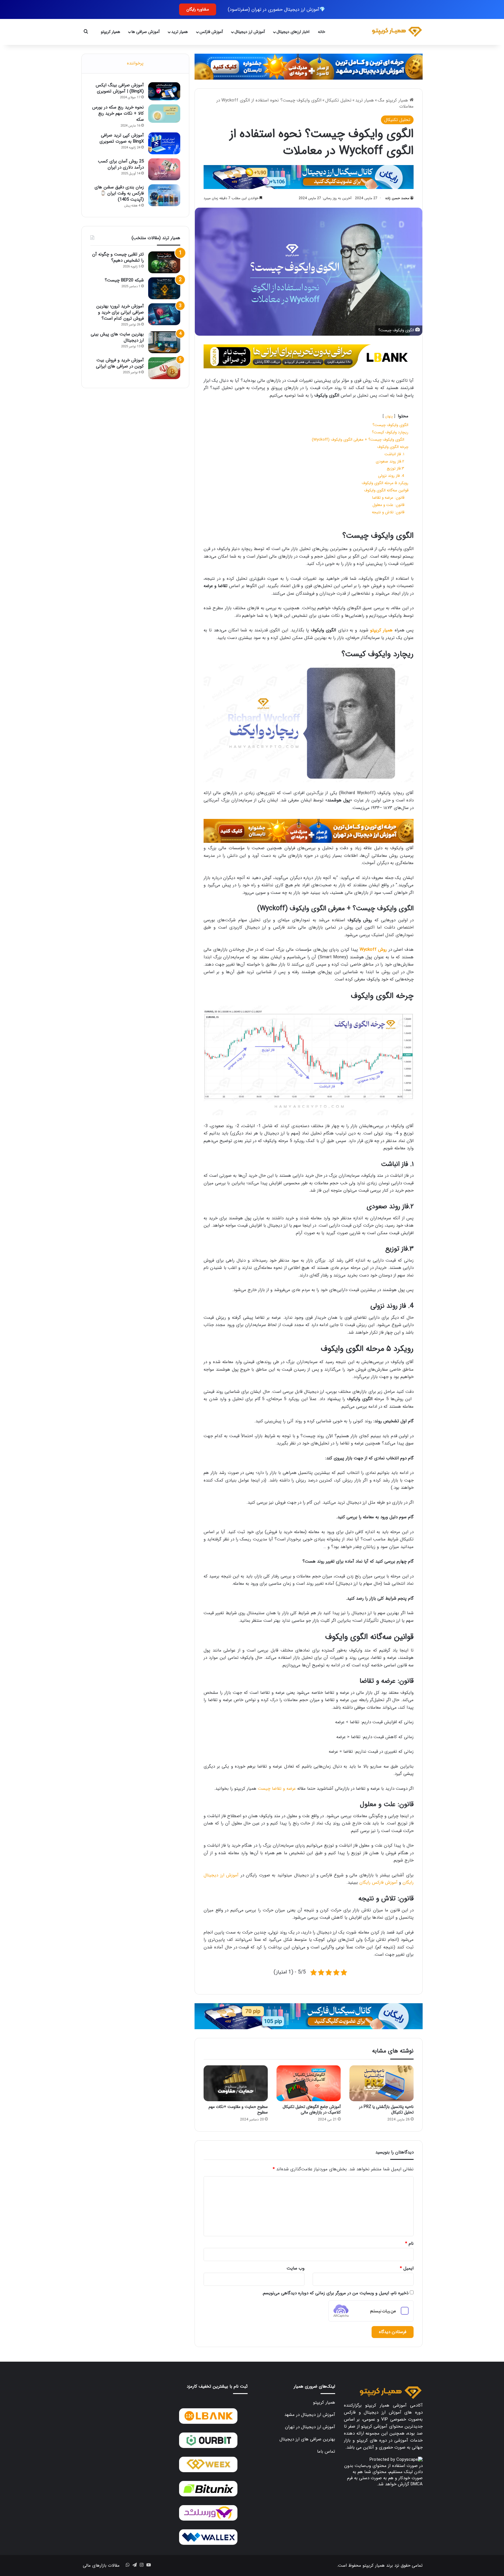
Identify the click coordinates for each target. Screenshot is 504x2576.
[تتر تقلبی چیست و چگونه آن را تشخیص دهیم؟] (164, 262)
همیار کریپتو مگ (394, 100)
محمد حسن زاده (397, 198)
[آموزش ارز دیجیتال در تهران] (309, 831)
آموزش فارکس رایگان (378, 1882)
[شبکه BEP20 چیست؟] (164, 288)
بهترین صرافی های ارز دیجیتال (307, 2439)
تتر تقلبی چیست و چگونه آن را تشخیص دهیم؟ (118, 257)
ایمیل (407, 2268)
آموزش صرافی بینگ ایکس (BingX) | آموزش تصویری (120, 88)
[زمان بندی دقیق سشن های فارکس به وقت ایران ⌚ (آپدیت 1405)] (164, 195)
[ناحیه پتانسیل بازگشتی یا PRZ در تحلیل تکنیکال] (381, 2083)
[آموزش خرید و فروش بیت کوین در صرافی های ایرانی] (164, 368)
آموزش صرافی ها (146, 32)
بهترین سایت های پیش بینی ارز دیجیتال (117, 337)
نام (409, 2244)
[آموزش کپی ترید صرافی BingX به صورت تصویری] (164, 143)
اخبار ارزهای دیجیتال (293, 32)
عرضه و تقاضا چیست (277, 1789)
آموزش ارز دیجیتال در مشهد (310, 2415)
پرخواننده (135, 63)
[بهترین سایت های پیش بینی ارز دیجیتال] (164, 342)
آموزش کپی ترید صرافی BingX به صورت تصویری (122, 138)
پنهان (389, 416)
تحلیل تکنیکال (338, 100)
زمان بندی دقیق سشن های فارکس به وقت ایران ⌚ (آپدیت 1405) (119, 193)
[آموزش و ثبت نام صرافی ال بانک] (309, 356)
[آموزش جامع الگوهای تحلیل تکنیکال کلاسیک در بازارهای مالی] (309, 2083)
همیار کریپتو (111, 32)
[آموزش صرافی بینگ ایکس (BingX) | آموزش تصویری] (164, 91)
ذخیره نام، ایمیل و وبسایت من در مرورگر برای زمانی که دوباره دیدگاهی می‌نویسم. (335, 2293)
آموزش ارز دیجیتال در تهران (310, 2427)
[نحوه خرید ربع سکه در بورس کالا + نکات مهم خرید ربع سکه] (164, 114)
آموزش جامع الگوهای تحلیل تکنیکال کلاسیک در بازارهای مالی (312, 2110)
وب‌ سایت (296, 2268)
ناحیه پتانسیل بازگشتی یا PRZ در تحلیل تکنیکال (386, 2110)
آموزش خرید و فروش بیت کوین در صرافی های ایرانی (120, 363)
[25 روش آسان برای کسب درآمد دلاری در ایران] (164, 169)
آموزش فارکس (211, 32)
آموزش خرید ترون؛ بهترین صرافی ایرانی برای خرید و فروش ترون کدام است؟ (120, 312)
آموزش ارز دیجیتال (250, 32)
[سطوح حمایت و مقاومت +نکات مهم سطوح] (236, 2083)
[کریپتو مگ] (397, 32)
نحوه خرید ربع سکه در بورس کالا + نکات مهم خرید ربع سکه (118, 113)
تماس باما (326, 2451)
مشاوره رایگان (198, 9)
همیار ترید (180, 32)
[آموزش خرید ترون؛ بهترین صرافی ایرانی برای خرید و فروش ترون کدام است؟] (164, 314)
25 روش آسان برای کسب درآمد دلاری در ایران (121, 164)
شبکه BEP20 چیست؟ (124, 280)
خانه (322, 32)
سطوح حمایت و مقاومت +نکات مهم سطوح (238, 2110)
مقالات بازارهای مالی (101, 2566)
